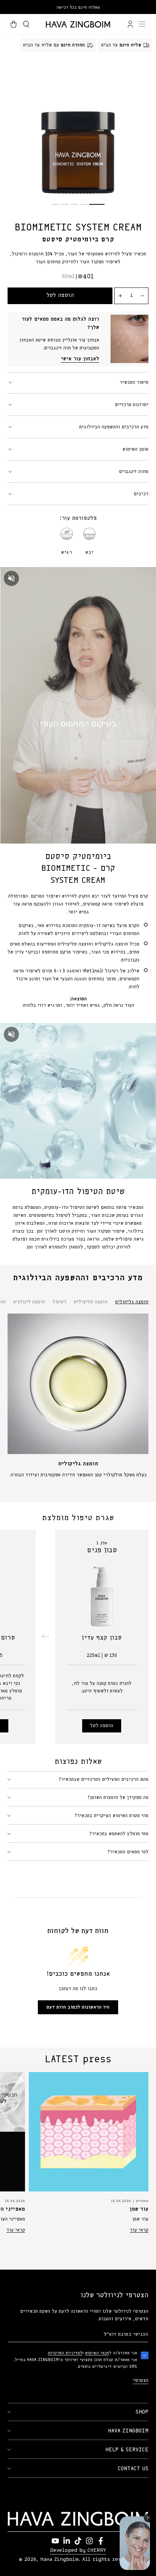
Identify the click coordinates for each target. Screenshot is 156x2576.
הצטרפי (141, 2381)
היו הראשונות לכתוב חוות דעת (78, 2007)
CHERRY (97, 2550)
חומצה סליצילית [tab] (91, 1302)
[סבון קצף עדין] (102, 1593)
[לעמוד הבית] (78, 24)
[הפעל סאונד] (11, 578)
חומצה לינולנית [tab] (29, 1302)
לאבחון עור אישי (80, 359)
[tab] (97, 204)
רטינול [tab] (59, 1302)
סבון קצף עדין (102, 1638)
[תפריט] (142, 24)
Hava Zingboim (59, 2559)
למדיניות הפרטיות (65, 2353)
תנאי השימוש (97, 2353)
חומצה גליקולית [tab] (132, 1302)
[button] (26, 24)
